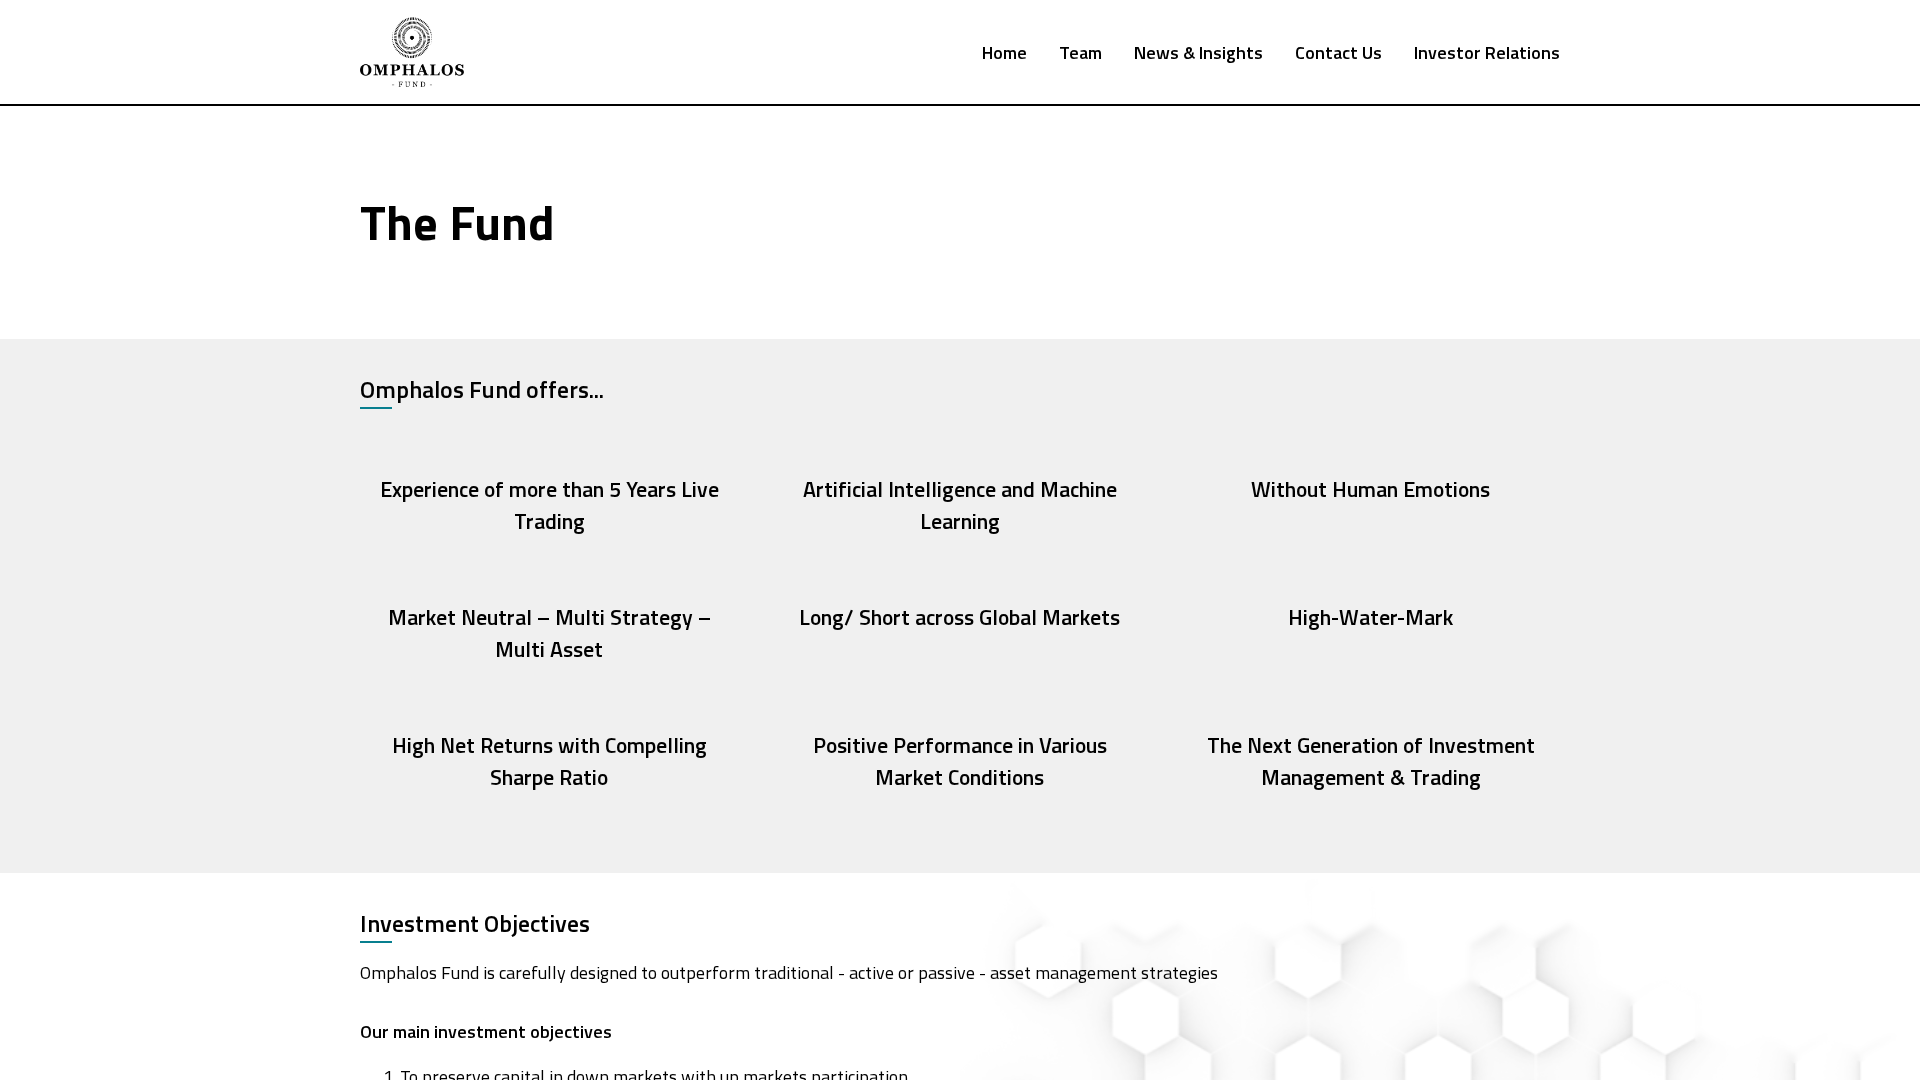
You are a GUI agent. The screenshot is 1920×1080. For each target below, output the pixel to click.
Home (1004, 52)
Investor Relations (1487, 52)
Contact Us (1338, 52)
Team (1080, 52)
